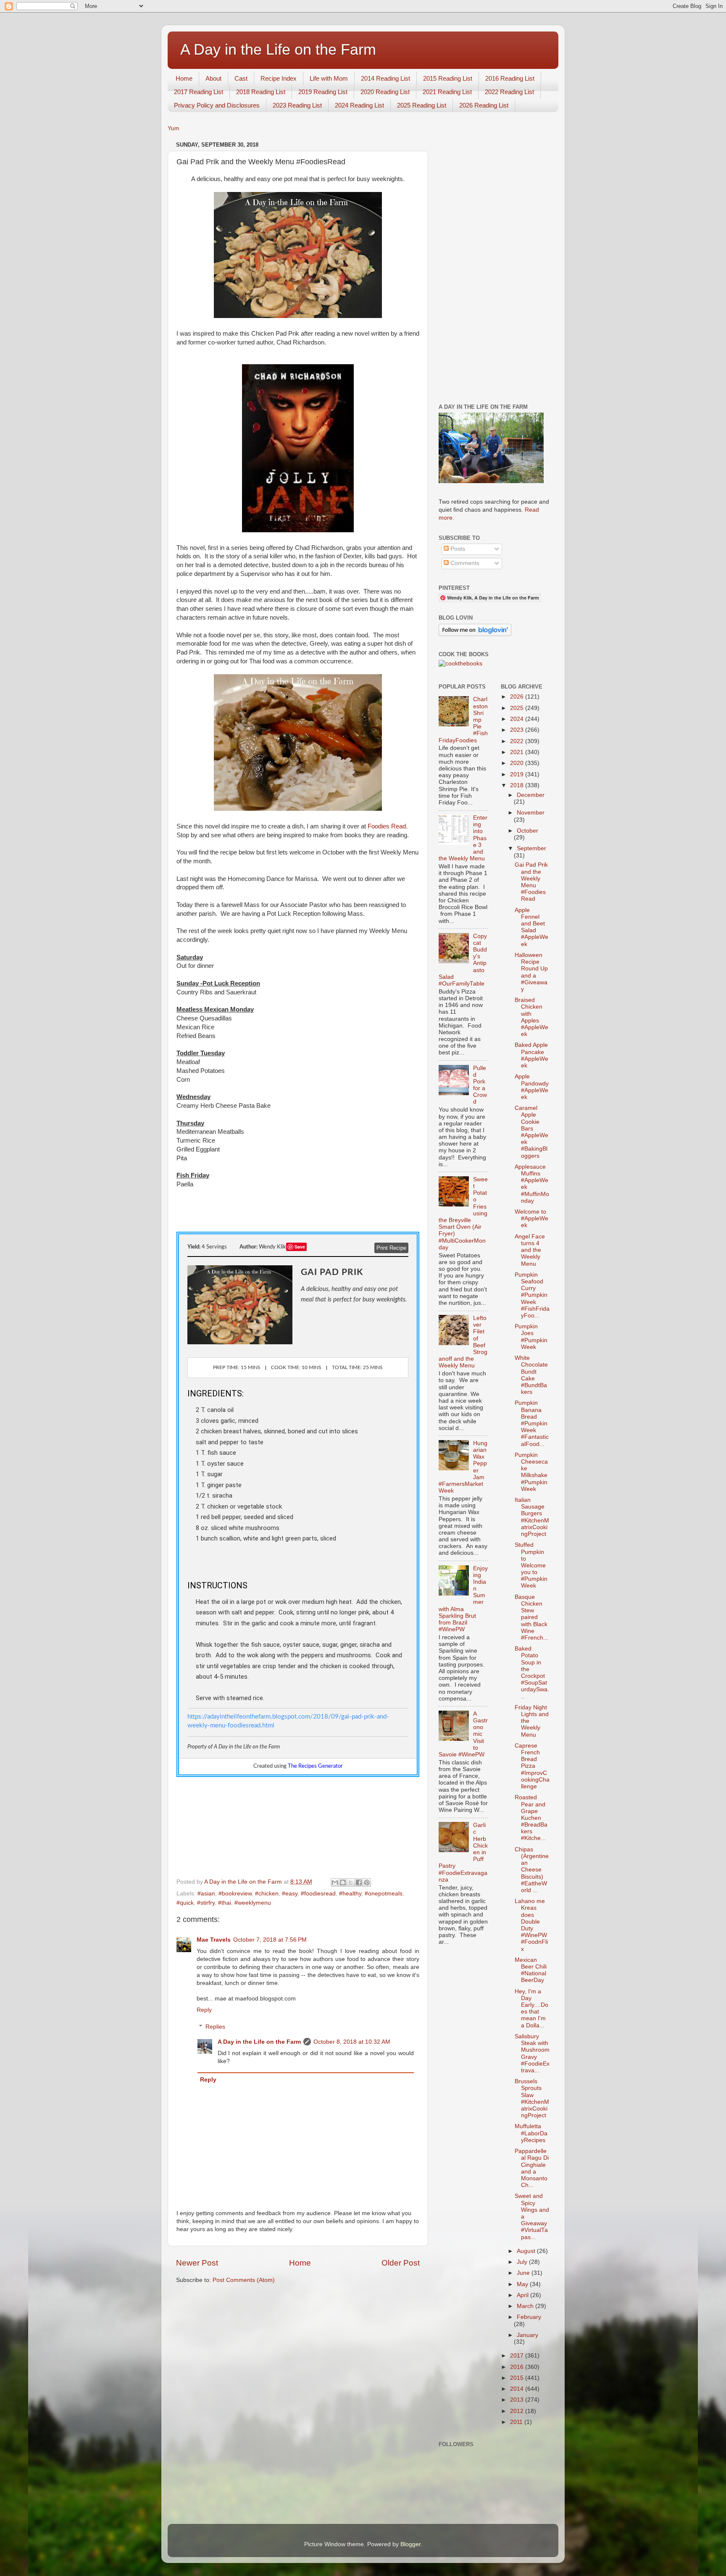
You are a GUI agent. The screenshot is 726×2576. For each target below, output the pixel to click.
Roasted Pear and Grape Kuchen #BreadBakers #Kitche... (531, 1818)
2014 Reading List (385, 78)
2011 (517, 2422)
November (531, 813)
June (524, 2273)
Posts (457, 549)
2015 (518, 2378)
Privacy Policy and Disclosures (217, 105)
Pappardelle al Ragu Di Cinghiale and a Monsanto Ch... (532, 2168)
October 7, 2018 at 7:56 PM (270, 1940)
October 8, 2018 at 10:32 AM (352, 2042)
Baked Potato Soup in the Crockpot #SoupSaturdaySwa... (532, 1672)
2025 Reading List (422, 105)
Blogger (410, 2544)
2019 (518, 774)
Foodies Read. (388, 826)
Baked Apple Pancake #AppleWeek (531, 1055)
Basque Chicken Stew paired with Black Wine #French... (531, 1617)
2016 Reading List (510, 78)
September (531, 848)
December (531, 795)
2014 (518, 2389)
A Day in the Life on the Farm (278, 49)
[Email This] (335, 1882)
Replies (215, 2027)
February (529, 2317)
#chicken (267, 1894)
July (523, 2262)
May (523, 2284)
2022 (518, 741)
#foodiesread (318, 1894)
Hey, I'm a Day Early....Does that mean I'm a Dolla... (531, 2008)
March (526, 2306)
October (527, 831)
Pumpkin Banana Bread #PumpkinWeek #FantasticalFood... (532, 1423)
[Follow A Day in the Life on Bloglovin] (475, 634)
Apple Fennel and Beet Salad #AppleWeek (531, 927)
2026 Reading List (484, 105)
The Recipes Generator (315, 1766)
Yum (174, 128)
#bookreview (235, 1894)
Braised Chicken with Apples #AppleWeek (531, 1017)
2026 (518, 697)
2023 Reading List (297, 105)
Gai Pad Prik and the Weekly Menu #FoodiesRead (531, 882)
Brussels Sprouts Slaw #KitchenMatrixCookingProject (532, 2098)
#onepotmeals (384, 1894)
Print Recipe (391, 1248)
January (527, 2335)
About (213, 78)
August (527, 2251)
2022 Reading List (509, 92)
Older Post (401, 2263)
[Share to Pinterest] (367, 1882)
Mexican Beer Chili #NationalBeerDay (531, 1970)
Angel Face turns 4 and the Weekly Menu (530, 1250)
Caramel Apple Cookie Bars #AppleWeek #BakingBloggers (531, 1132)
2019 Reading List (323, 92)
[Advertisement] (494, 265)
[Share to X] (351, 1882)
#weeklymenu (253, 1903)
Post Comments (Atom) (244, 2280)
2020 (518, 763)
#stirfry (206, 1903)
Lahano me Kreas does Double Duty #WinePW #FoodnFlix (531, 1925)
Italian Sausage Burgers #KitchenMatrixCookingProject (532, 1517)
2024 (518, 719)
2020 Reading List (385, 92)
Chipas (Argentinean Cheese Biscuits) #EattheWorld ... (532, 1870)
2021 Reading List (447, 92)
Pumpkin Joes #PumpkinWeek (531, 1337)
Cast (241, 78)
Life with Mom (329, 78)
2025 (518, 708)
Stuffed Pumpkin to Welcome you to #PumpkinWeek (531, 1565)
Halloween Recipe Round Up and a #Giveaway (531, 972)
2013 (518, 2400)
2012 (518, 2411)
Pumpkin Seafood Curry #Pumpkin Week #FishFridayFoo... (532, 1295)
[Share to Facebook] (359, 1882)
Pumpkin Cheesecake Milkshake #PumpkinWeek (531, 1472)
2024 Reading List (359, 105)
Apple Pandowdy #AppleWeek (532, 1087)
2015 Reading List (448, 78)
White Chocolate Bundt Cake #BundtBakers (531, 1375)
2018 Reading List (261, 92)
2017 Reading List (199, 92)
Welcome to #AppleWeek (531, 1218)
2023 (518, 730)
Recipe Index (279, 78)
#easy (290, 1894)
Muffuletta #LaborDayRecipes (531, 2133)
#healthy (350, 1894)
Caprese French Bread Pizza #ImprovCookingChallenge (532, 1766)
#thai (225, 1903)
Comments (464, 563)
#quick (185, 1903)
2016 (518, 2367)
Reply (204, 2010)
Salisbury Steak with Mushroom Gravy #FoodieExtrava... (532, 2053)
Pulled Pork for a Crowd (480, 1085)
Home (184, 78)
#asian (206, 1894)
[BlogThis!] (343, 1882)
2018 (518, 785)
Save (300, 1247)
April (523, 2295)
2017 (518, 2356)
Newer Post (197, 2263)
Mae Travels (214, 1940)
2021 (518, 752)
